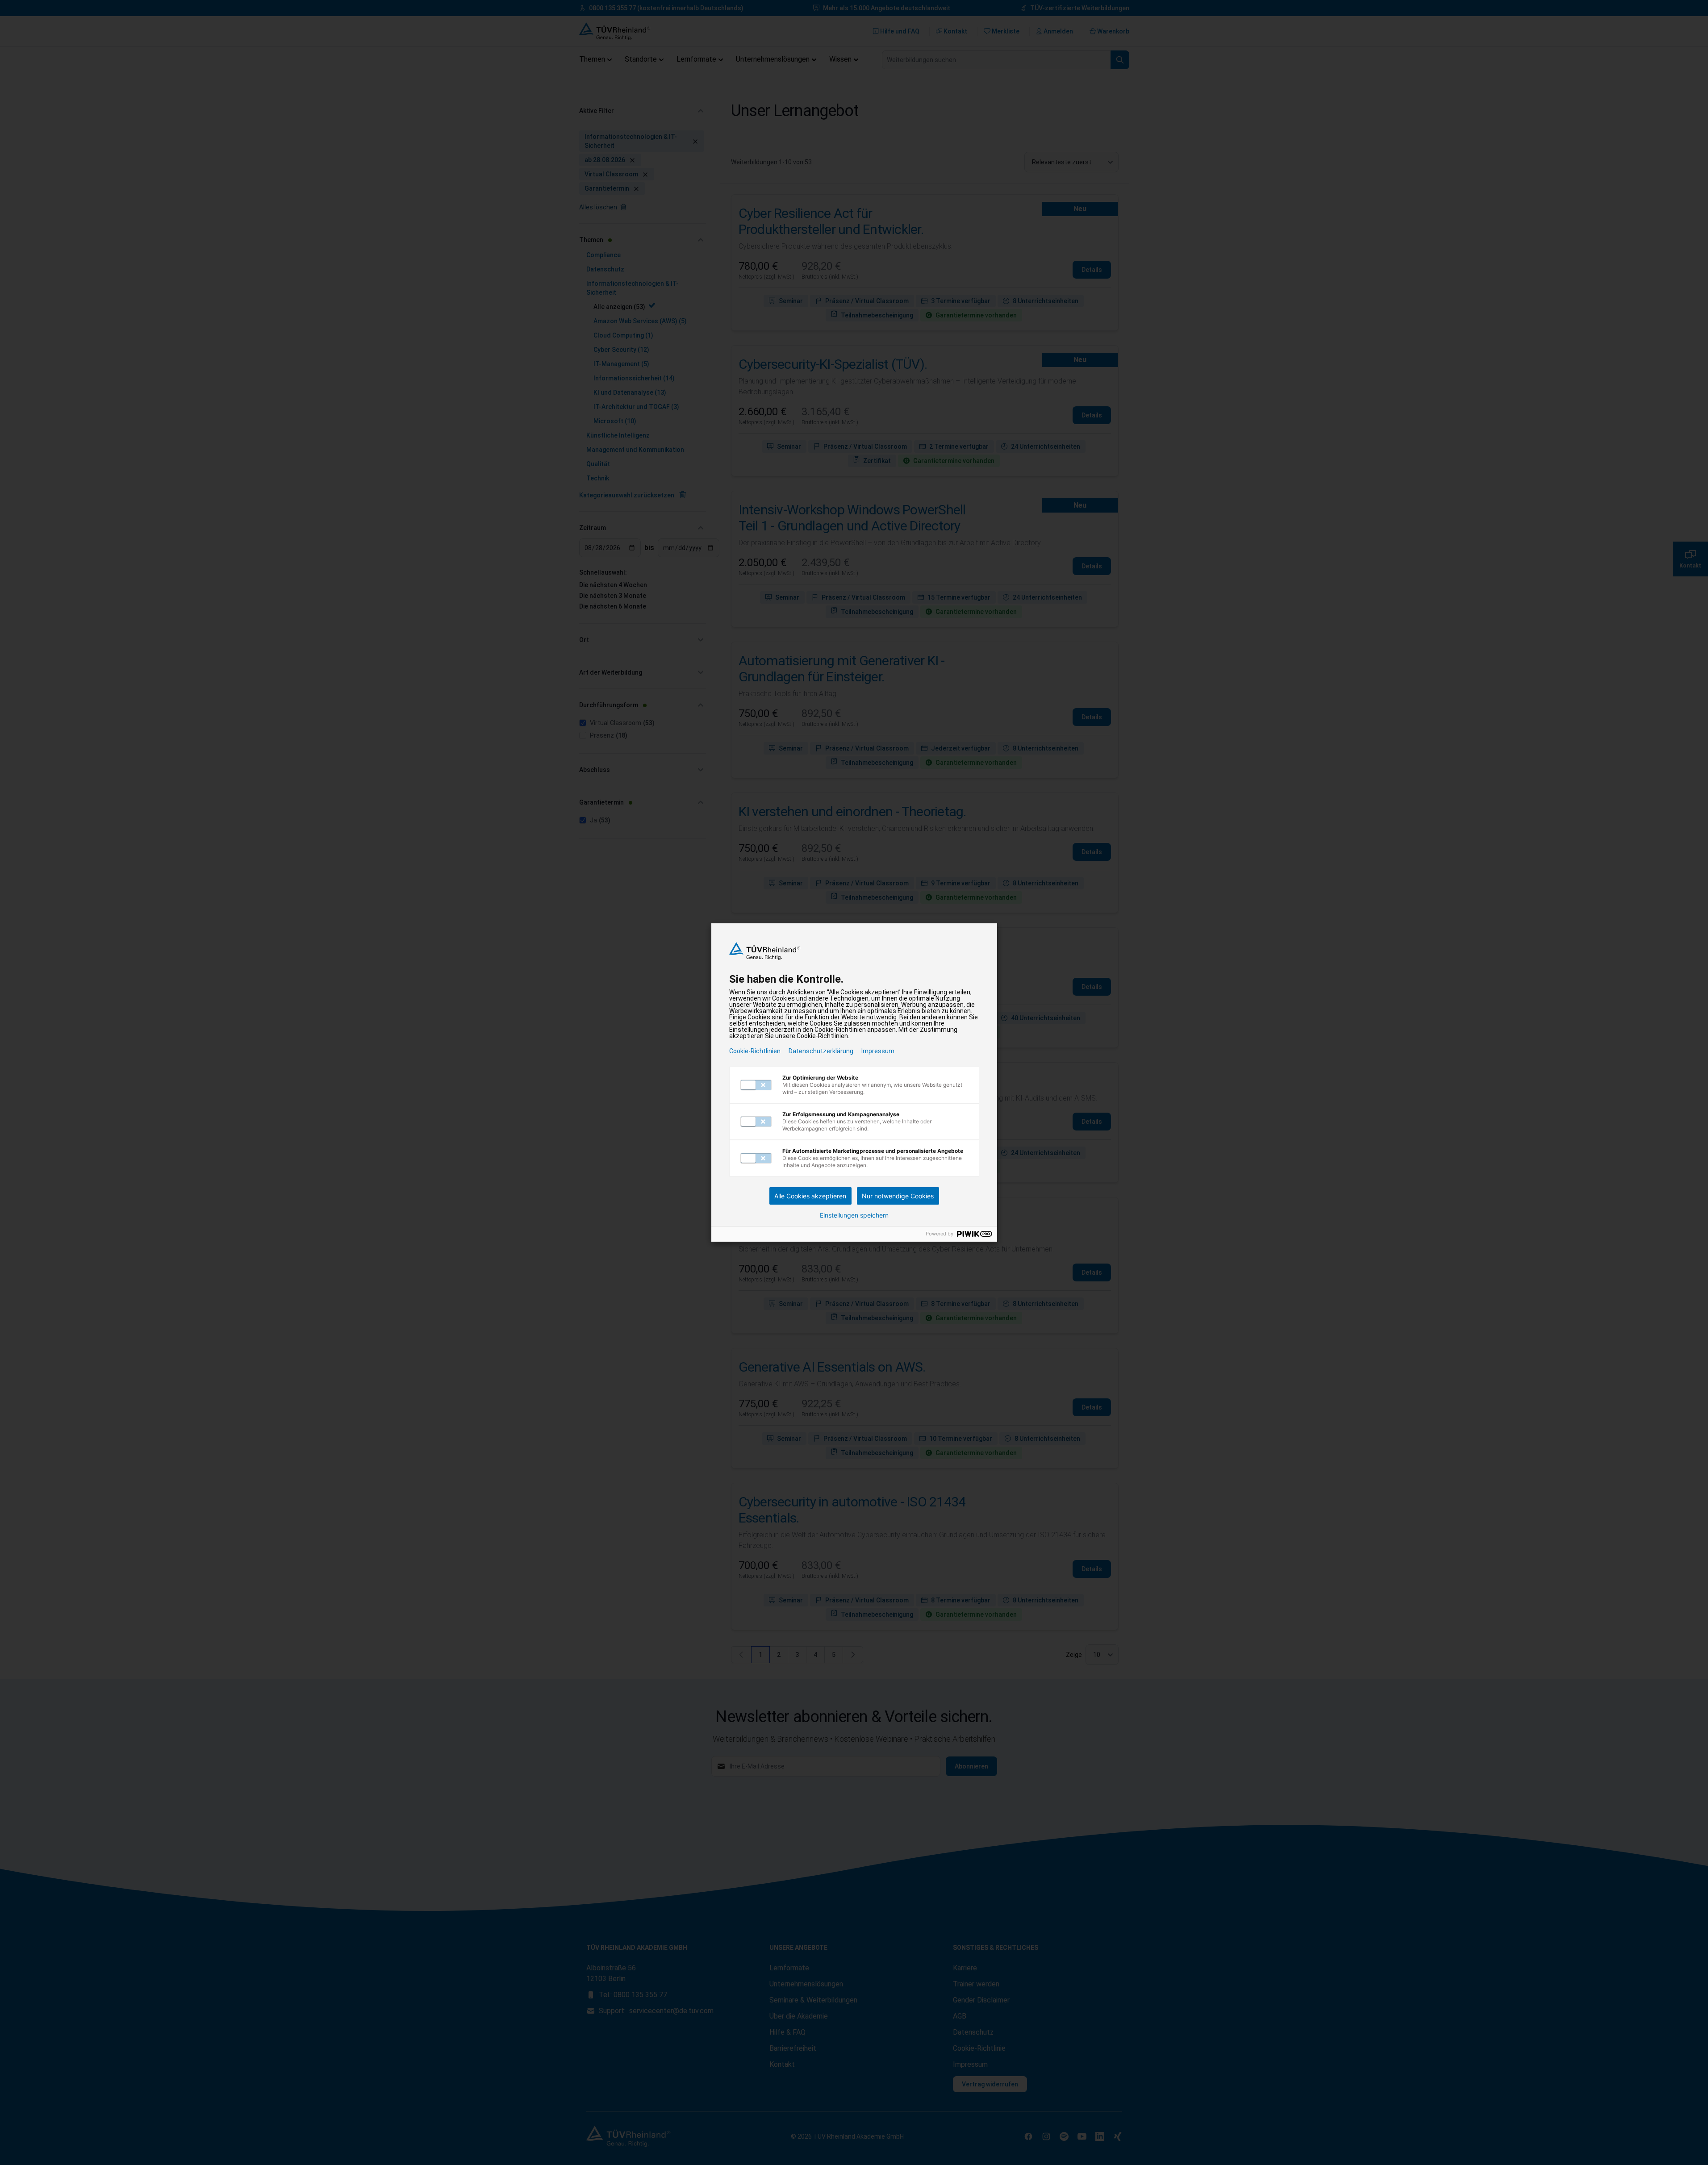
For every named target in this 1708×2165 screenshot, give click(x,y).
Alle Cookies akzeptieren (810, 1196)
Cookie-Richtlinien (755, 1051)
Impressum (878, 1051)
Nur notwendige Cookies (898, 1196)
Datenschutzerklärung (821, 1051)
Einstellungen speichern (854, 1215)
